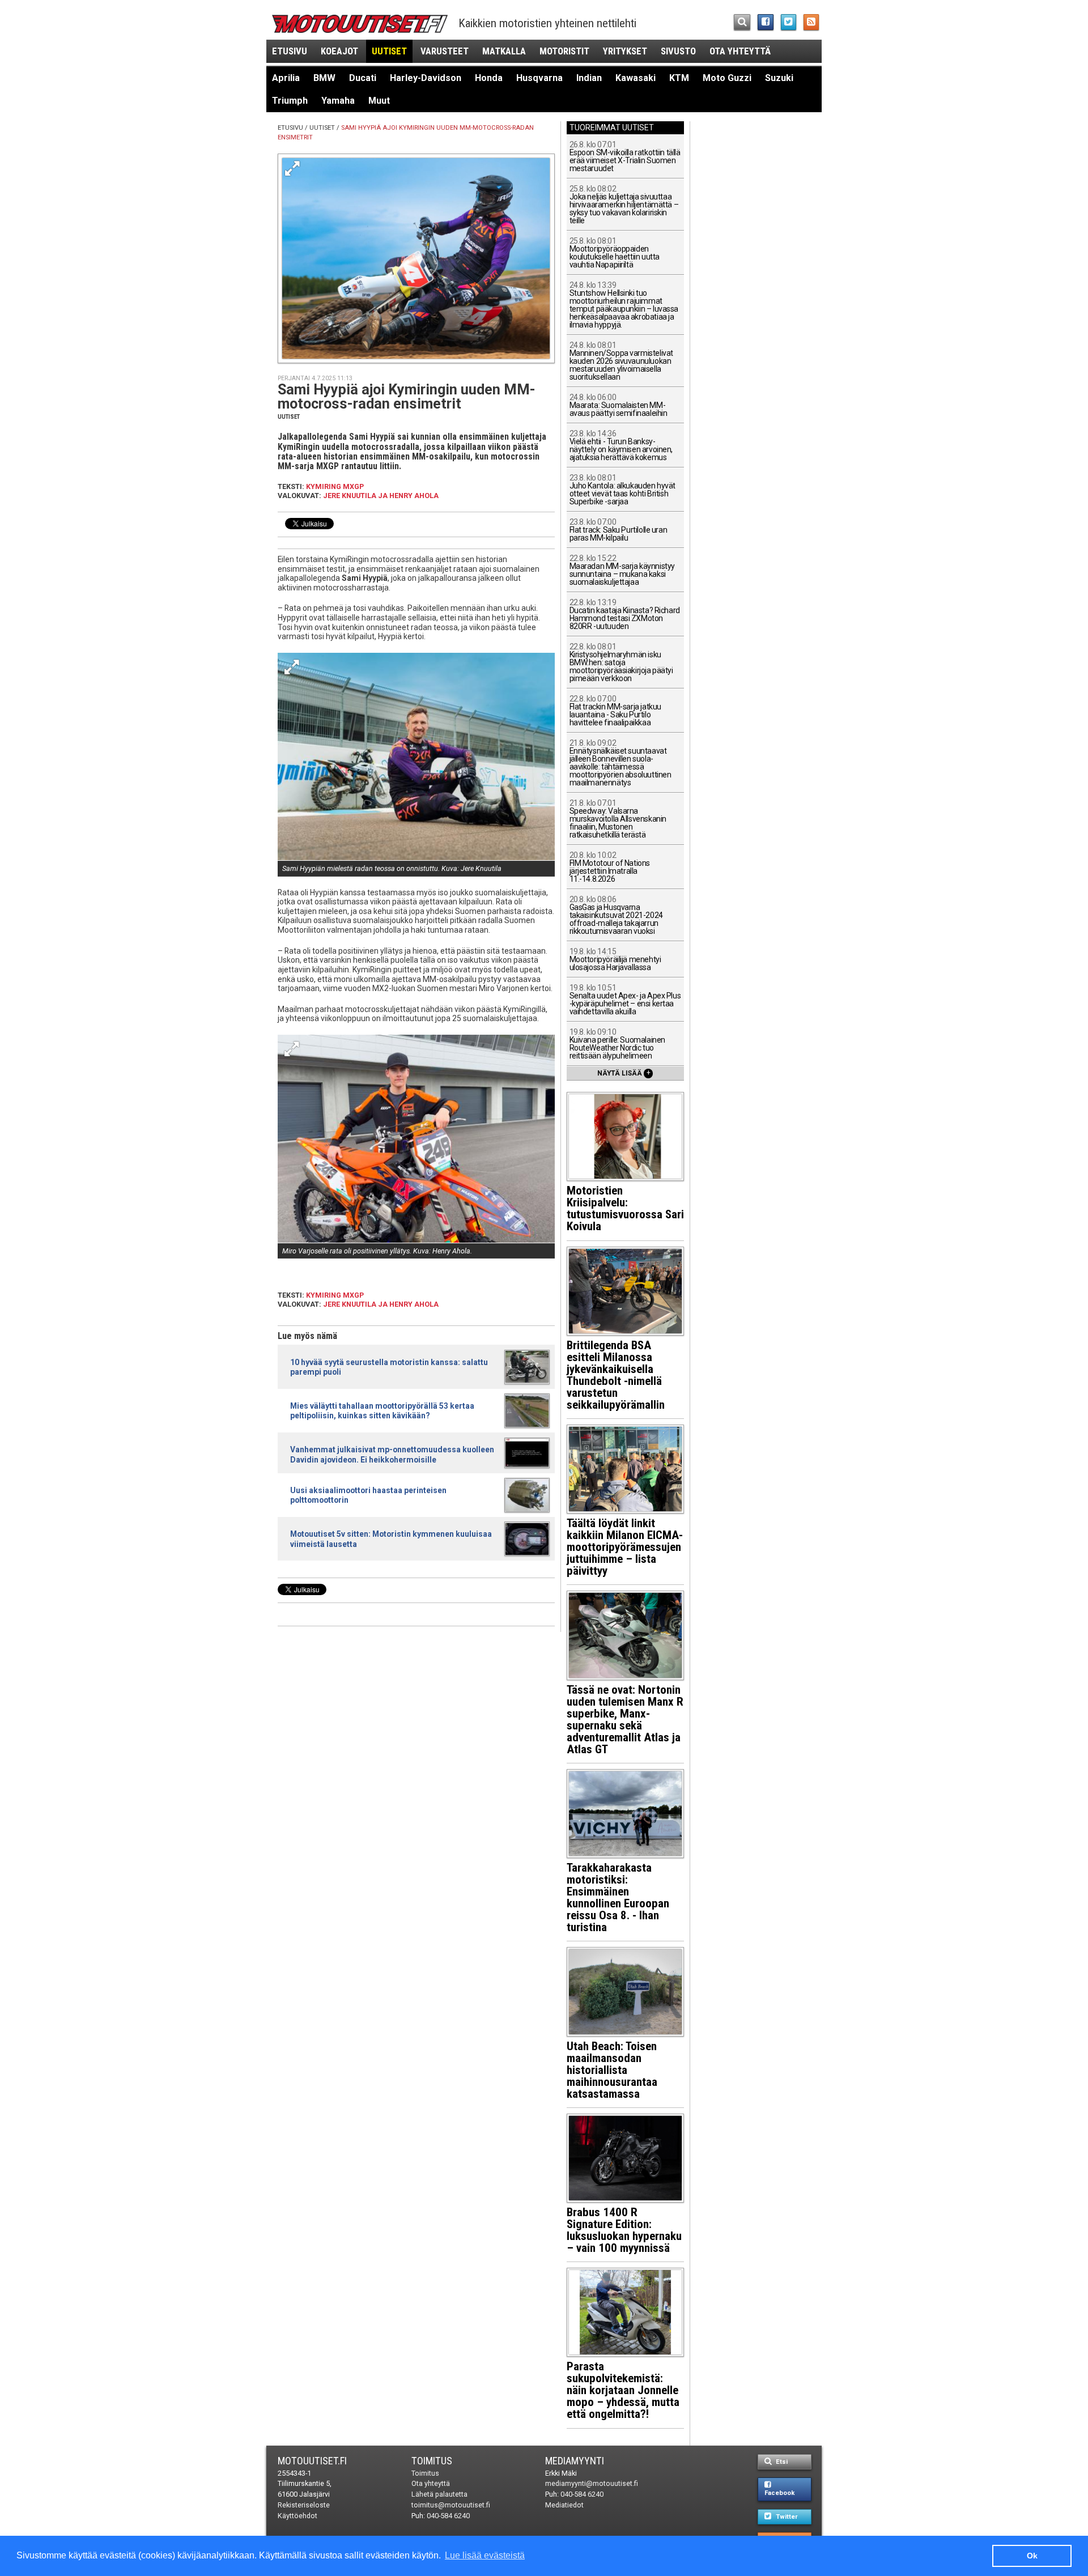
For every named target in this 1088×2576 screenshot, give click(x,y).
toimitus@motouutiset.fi (451, 2505)
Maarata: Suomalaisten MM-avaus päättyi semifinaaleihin (619, 405)
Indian (589, 78)
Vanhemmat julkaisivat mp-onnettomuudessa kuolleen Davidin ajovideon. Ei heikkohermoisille (392, 1454)
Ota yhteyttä (740, 51)
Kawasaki (636, 78)
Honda (489, 78)
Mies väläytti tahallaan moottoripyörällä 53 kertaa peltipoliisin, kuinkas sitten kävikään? (382, 1411)
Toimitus (432, 2461)
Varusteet (445, 51)
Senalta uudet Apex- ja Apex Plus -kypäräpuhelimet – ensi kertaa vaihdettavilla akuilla (625, 1000)
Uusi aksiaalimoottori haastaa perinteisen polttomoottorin (368, 1495)
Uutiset (389, 51)
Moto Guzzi (727, 78)
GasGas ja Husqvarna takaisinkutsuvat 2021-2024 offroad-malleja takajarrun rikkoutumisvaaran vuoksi (616, 915)
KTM (679, 78)
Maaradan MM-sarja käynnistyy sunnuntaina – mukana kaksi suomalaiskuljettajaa (622, 570)
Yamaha (338, 101)
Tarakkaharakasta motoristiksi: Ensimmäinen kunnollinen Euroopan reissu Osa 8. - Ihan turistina (618, 1897)
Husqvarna (539, 78)
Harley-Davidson (426, 78)
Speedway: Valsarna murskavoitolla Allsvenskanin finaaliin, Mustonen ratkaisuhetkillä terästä (618, 819)
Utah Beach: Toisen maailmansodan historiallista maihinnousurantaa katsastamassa (612, 2070)
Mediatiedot (564, 2505)
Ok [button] (1032, 2556)
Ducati (363, 78)
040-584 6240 (448, 2516)
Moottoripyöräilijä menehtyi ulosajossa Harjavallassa (615, 960)
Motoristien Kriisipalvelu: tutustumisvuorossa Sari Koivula (625, 1208)
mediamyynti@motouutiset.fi (592, 2483)
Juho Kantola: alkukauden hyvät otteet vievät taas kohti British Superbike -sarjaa (622, 490)
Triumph (290, 101)
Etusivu (290, 51)
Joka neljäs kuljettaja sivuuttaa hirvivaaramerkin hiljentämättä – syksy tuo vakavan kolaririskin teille (624, 205)
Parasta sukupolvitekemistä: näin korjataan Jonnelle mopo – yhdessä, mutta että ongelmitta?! (623, 2390)
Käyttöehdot (297, 2516)
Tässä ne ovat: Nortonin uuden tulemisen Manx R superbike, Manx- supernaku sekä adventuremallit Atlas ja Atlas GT (625, 1720)
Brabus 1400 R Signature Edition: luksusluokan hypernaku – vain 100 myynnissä (624, 2230)
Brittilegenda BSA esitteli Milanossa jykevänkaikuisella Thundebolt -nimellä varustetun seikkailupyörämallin (616, 1375)
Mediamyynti (575, 2461)
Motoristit (564, 51)
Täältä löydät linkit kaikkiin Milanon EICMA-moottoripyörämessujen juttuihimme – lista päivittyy (625, 1547)
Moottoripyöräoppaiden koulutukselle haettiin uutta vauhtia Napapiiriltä (615, 253)
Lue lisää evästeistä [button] (485, 2555)
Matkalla (504, 51)
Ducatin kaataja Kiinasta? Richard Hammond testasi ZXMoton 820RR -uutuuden (625, 615)
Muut (379, 101)
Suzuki (779, 78)
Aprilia (286, 78)
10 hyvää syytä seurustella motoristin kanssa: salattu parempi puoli (389, 1367)
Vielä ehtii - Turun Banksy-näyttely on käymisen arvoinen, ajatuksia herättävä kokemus (621, 446)
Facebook (779, 2493)
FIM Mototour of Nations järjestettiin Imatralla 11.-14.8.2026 (610, 867)
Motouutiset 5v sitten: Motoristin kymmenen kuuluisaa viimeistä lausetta (391, 1539)
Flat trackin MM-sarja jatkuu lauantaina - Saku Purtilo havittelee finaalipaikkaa (615, 711)
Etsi (781, 2462)
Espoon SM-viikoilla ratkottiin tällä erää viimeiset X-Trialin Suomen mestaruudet (625, 157)
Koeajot (339, 51)
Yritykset (625, 51)
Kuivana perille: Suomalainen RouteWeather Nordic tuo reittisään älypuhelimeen (617, 1044)
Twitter (786, 2517)
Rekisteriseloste (304, 2505)
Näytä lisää (624, 1073)
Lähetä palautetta (439, 2494)
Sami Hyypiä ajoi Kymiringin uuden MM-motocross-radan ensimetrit (407, 397)
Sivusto (678, 51)
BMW (324, 78)
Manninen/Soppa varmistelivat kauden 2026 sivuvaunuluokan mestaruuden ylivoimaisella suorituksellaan (621, 361)
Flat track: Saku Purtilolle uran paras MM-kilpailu (619, 530)
